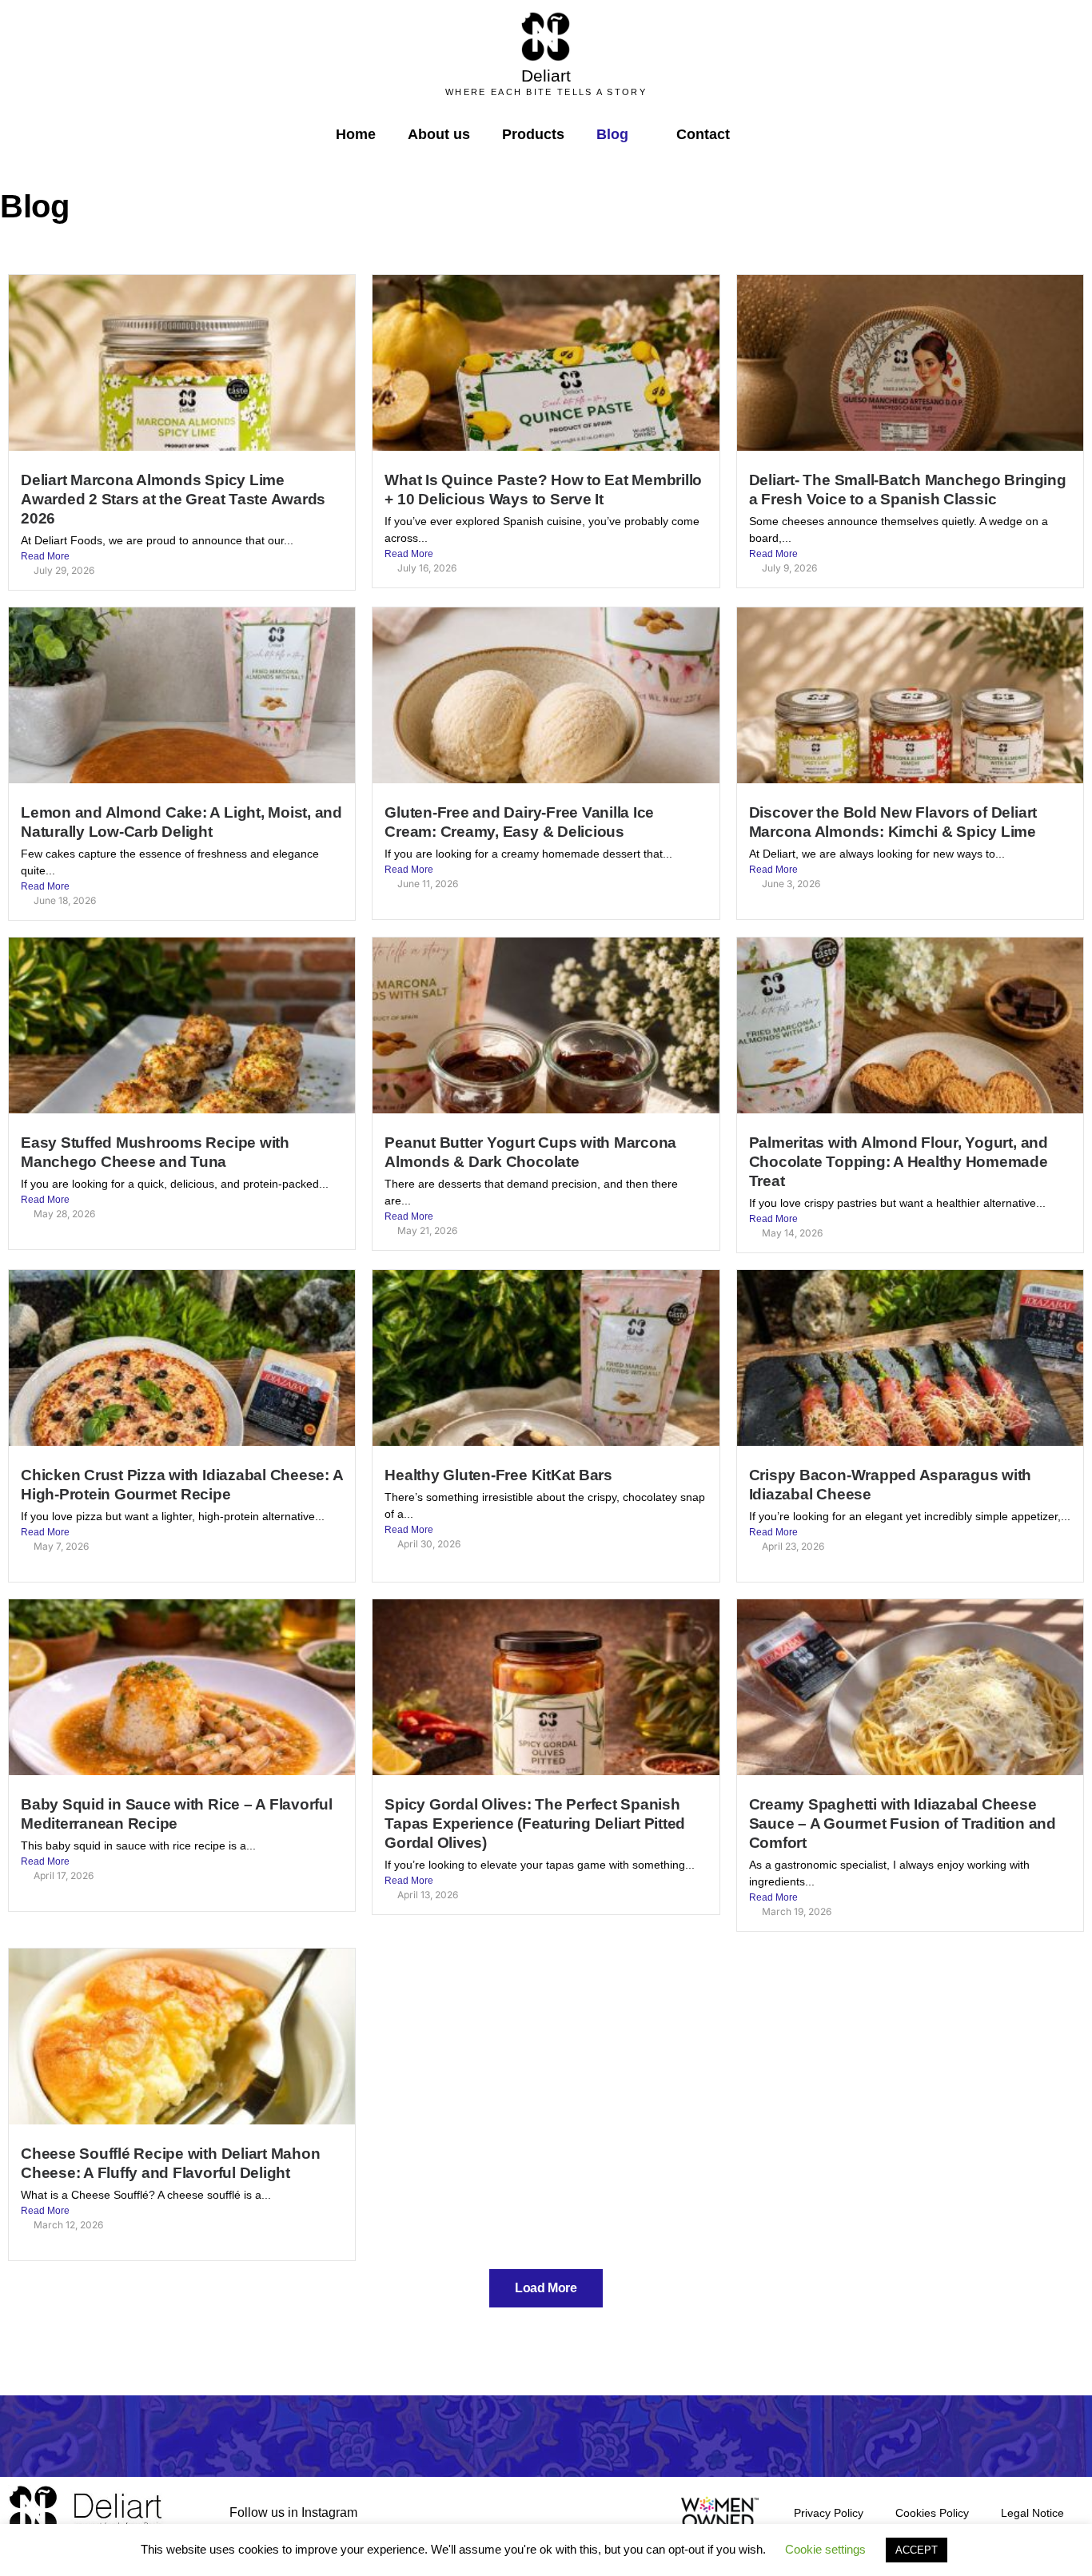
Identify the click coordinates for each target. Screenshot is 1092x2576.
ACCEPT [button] (917, 2550)
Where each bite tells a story (546, 92)
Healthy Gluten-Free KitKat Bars (498, 1475)
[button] (759, 135)
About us (439, 134)
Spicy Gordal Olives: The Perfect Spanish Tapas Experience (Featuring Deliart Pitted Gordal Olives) (535, 1824)
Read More (45, 556)
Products (533, 134)
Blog (612, 134)
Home (356, 134)
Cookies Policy (932, 2513)
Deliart (546, 76)
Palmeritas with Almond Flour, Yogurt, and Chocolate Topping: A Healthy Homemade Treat (899, 1162)
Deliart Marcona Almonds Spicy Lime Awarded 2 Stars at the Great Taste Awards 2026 (173, 499)
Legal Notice (1032, 2513)
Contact (703, 134)
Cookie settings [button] (825, 2549)
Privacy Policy (829, 2513)
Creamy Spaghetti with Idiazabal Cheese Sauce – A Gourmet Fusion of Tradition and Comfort (903, 1824)
